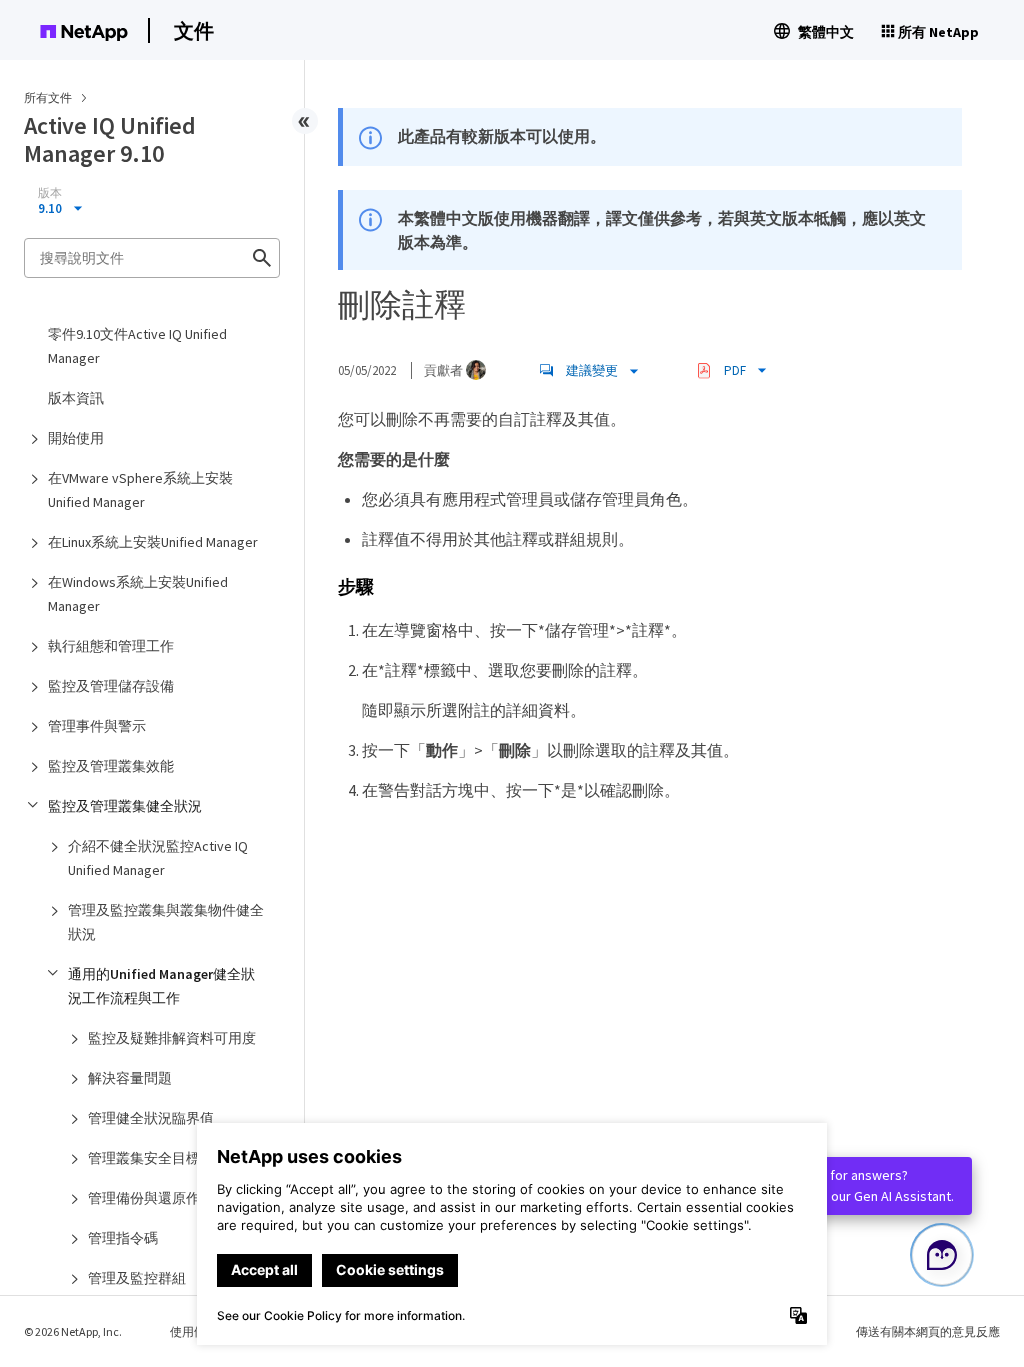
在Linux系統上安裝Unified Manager (153, 542)
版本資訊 (76, 398)
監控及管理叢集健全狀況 (125, 806)
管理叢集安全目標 (144, 1158)
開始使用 (76, 438)
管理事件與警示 (97, 726)
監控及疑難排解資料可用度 (172, 1038)
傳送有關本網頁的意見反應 (928, 1331)
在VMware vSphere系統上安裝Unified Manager (140, 490)
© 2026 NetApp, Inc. (73, 1331)
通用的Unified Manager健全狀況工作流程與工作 (161, 986)
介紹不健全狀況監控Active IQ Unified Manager (158, 858)
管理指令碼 (123, 1238)
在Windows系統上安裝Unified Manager (138, 594)
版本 (50, 193)
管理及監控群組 (137, 1278)
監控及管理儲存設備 (111, 686)
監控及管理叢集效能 (111, 766)
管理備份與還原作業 (151, 1198)
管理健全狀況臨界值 (151, 1118)
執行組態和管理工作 (111, 646)
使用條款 (194, 1331)
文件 (194, 30)
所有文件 (48, 97)
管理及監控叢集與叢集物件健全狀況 (166, 922)
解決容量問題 (130, 1078)
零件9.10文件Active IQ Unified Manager (137, 346)
